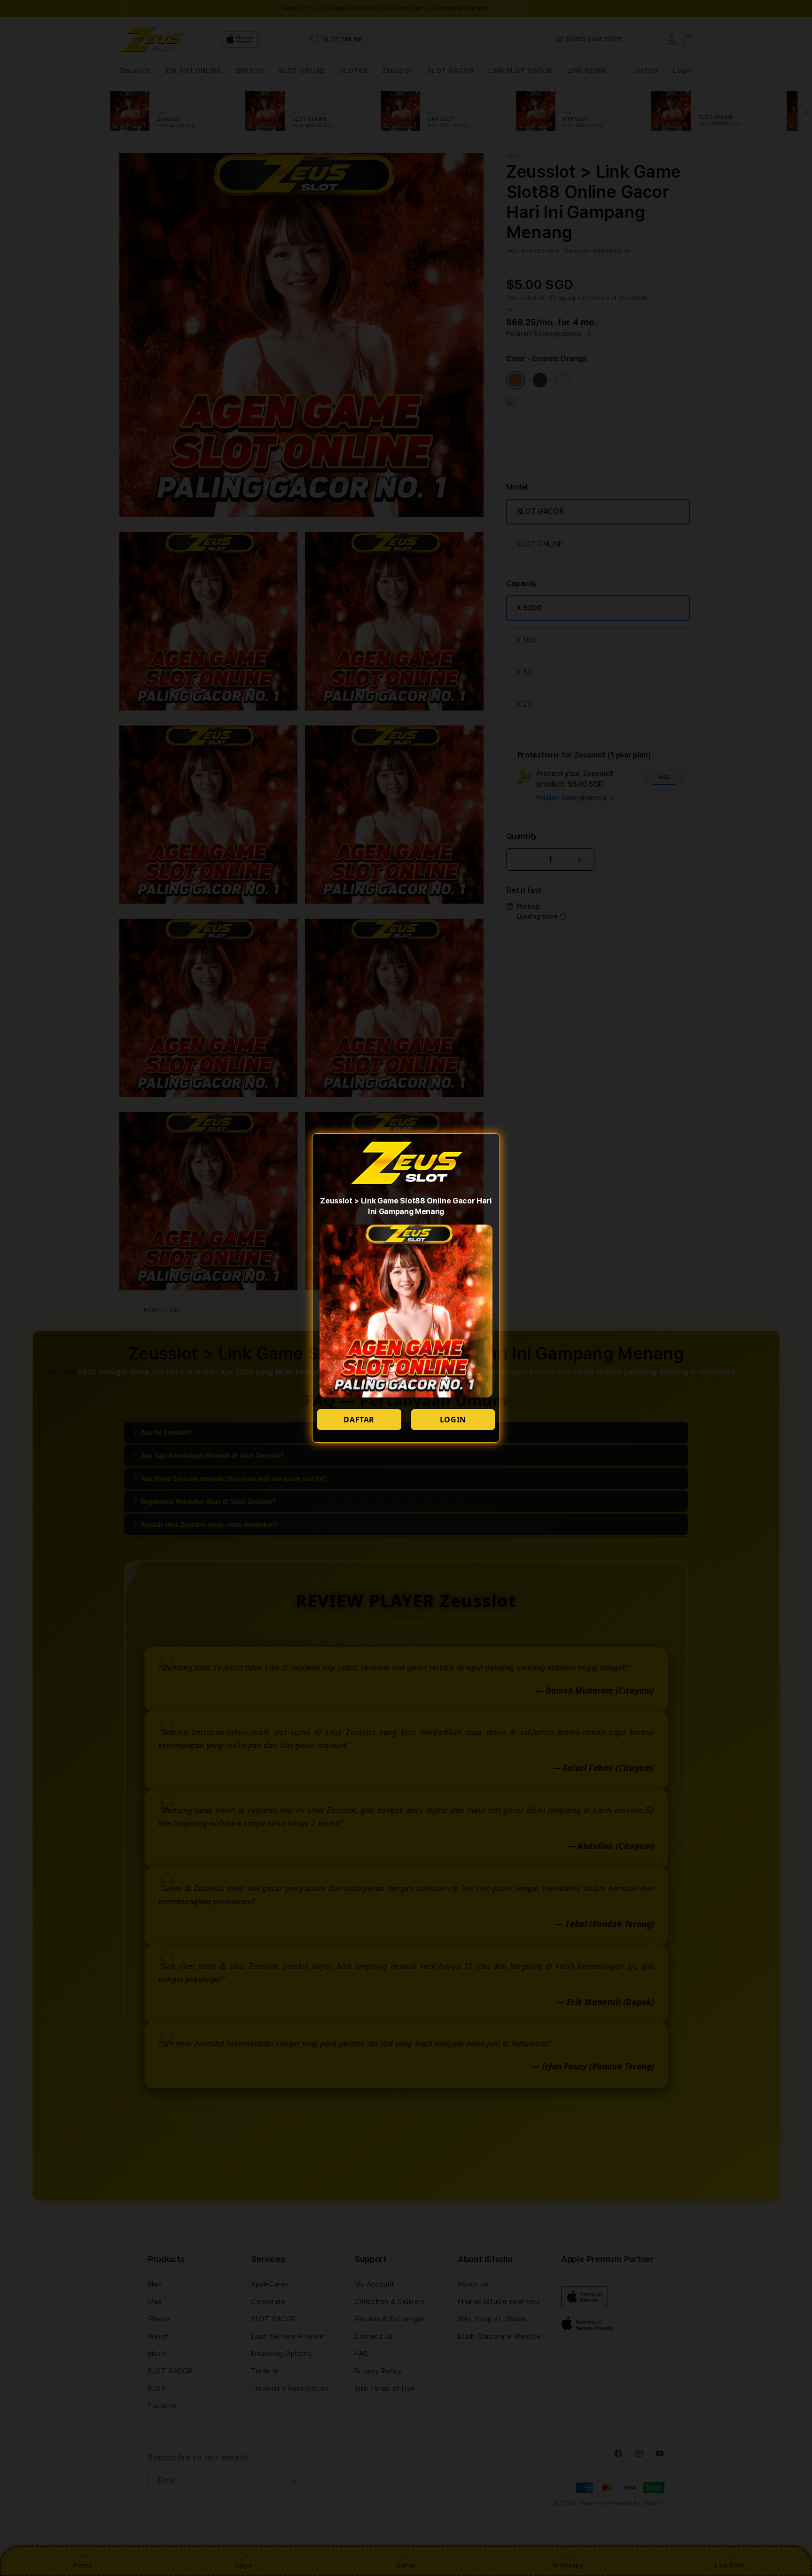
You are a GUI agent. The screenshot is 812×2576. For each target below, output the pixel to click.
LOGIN (453, 1420)
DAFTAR (359, 1420)
